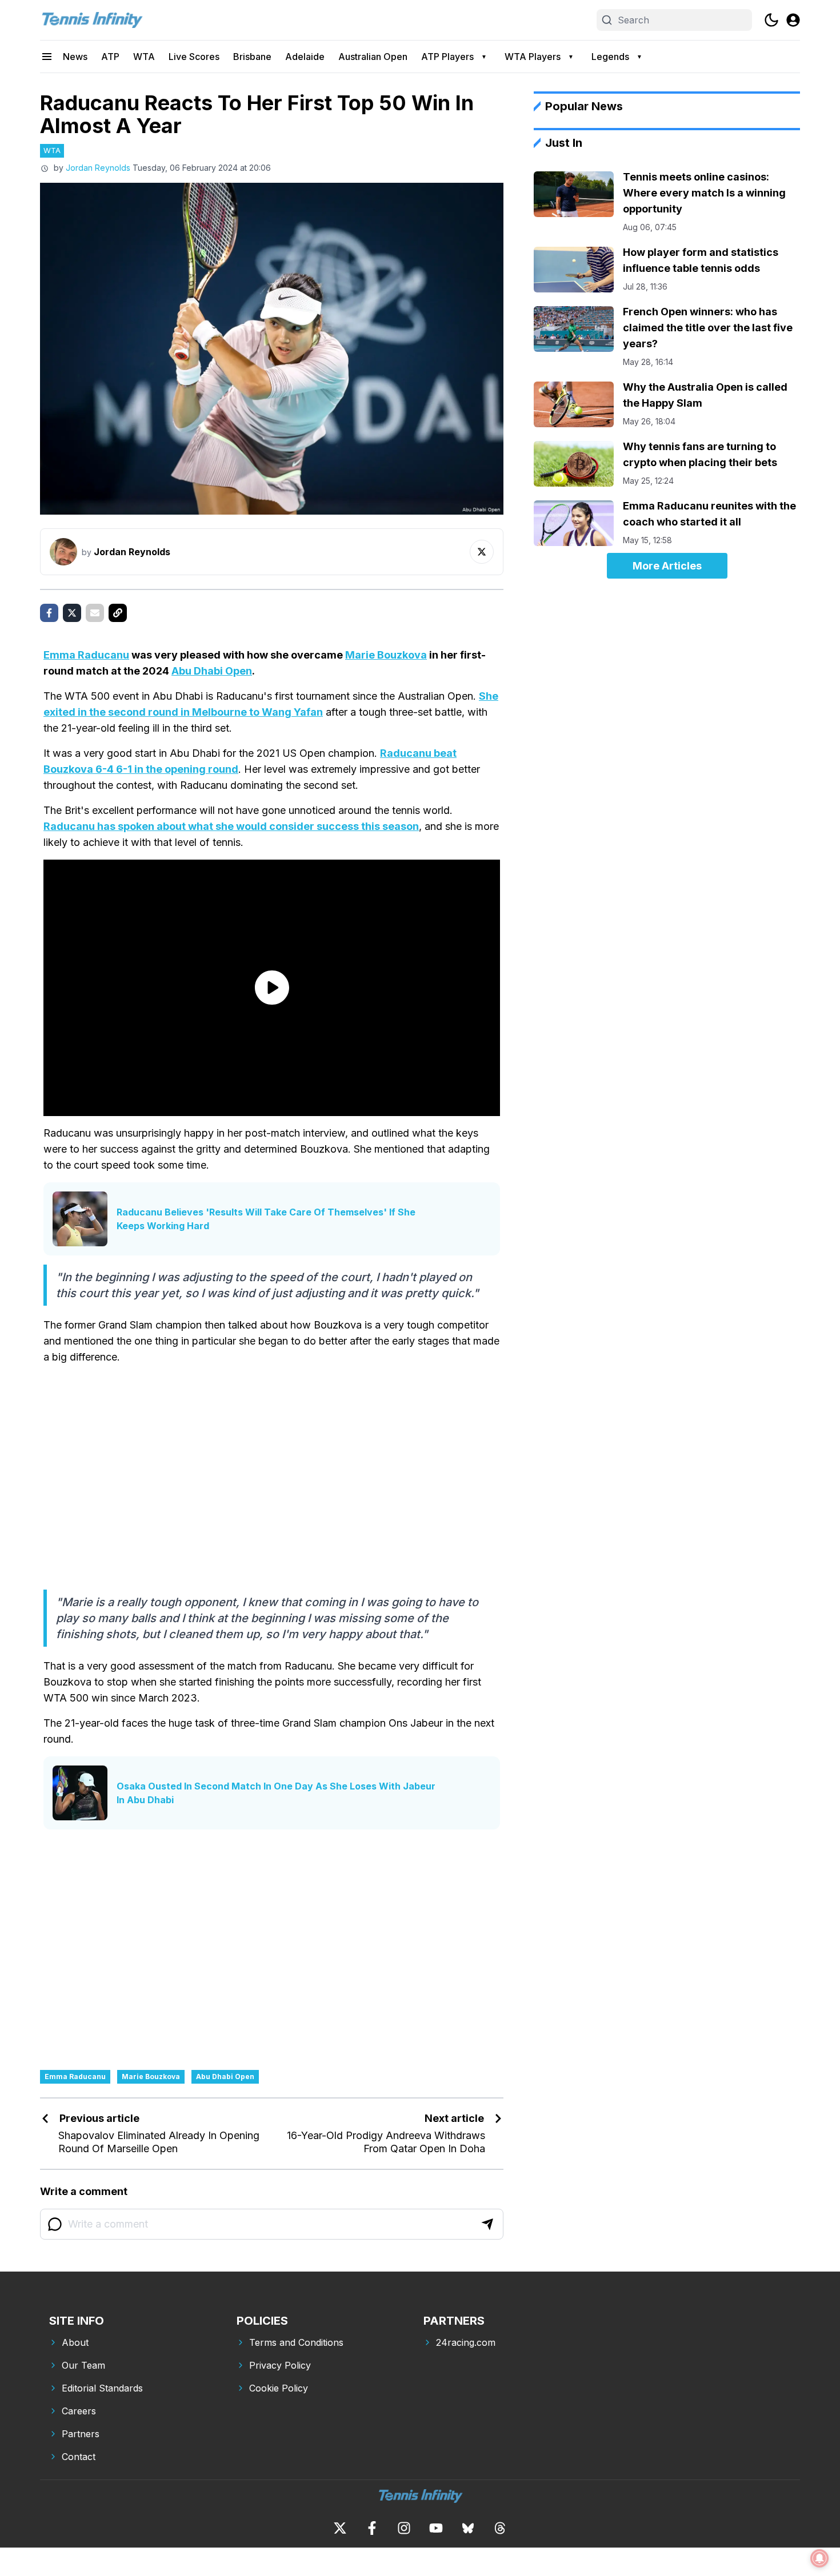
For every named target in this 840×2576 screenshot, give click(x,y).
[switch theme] (771, 20)
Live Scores (194, 57)
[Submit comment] (487, 2224)
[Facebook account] (372, 2528)
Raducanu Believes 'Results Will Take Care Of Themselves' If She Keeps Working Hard (266, 1219)
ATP (110, 57)
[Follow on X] (482, 552)
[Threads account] (500, 2528)
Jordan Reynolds (98, 168)
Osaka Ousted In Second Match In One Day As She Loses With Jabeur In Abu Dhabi (276, 1793)
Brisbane (252, 57)
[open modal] (793, 20)
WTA (144, 57)
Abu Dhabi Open (212, 671)
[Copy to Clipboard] (118, 613)
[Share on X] (72, 613)
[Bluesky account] (468, 2528)
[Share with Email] (95, 613)
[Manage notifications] (819, 2558)
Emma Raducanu (86, 655)
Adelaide (305, 57)
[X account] (340, 2528)
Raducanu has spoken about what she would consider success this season (231, 826)
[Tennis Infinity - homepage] (91, 20)
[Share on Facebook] (49, 613)
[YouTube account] (436, 2528)
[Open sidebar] (47, 57)
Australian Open (373, 57)
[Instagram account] (404, 2528)
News (75, 57)
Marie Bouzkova (386, 655)
